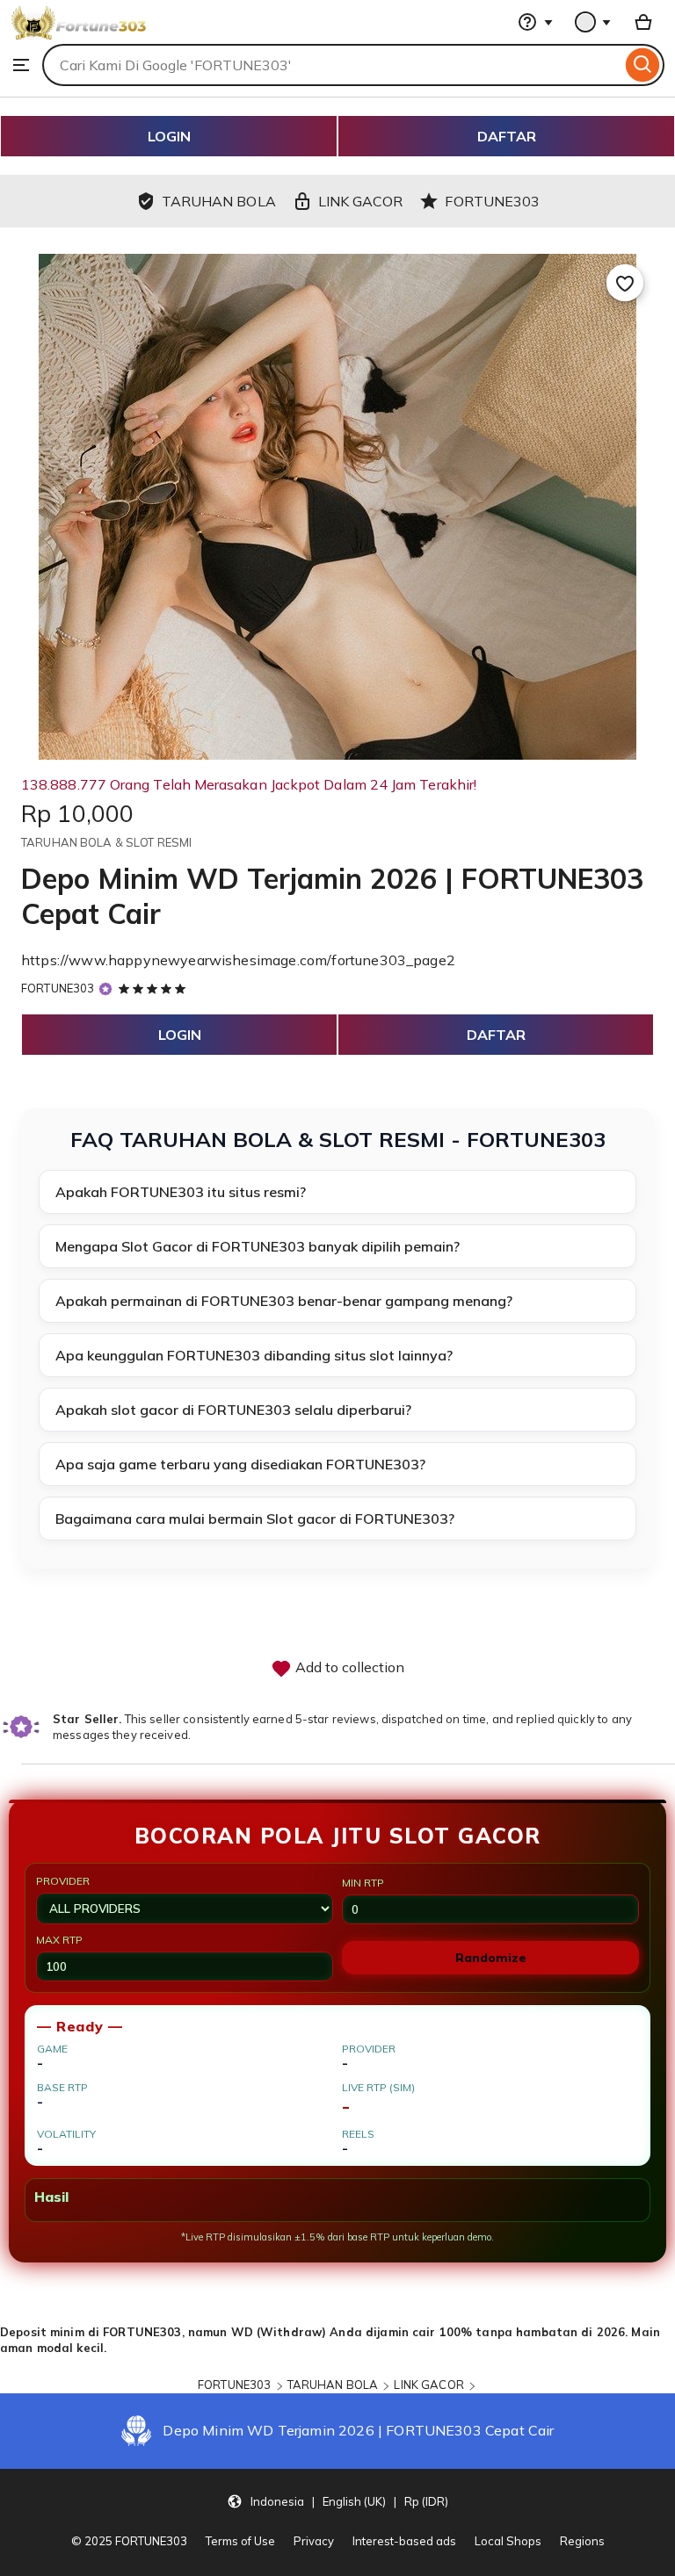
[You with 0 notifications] (593, 22)
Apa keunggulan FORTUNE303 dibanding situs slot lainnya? (254, 1355)
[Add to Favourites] (625, 283)
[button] (337, 2501)
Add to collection (348, 1667)
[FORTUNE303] (79, 35)
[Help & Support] (535, 22)
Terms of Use (240, 2541)
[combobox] (332, 65)
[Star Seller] (105, 989)
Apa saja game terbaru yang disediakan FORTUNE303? (240, 1464)
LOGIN (169, 136)
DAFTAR (507, 136)
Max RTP (59, 1940)
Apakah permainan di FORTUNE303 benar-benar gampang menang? (284, 1301)
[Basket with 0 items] (643, 22)
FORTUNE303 (58, 988)
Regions (582, 2541)
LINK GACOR (428, 2385)
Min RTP (363, 1883)
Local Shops (508, 2541)
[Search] (643, 65)
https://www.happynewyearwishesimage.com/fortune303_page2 (238, 960)
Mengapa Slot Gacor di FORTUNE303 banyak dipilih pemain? (258, 1246)
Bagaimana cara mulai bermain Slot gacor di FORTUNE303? (255, 1519)
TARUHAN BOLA (333, 2385)
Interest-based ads (404, 2541)
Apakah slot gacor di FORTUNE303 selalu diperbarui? (233, 1410)
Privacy (314, 2541)
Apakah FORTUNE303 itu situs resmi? (181, 1192)
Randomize (491, 1958)
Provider (63, 1881)
